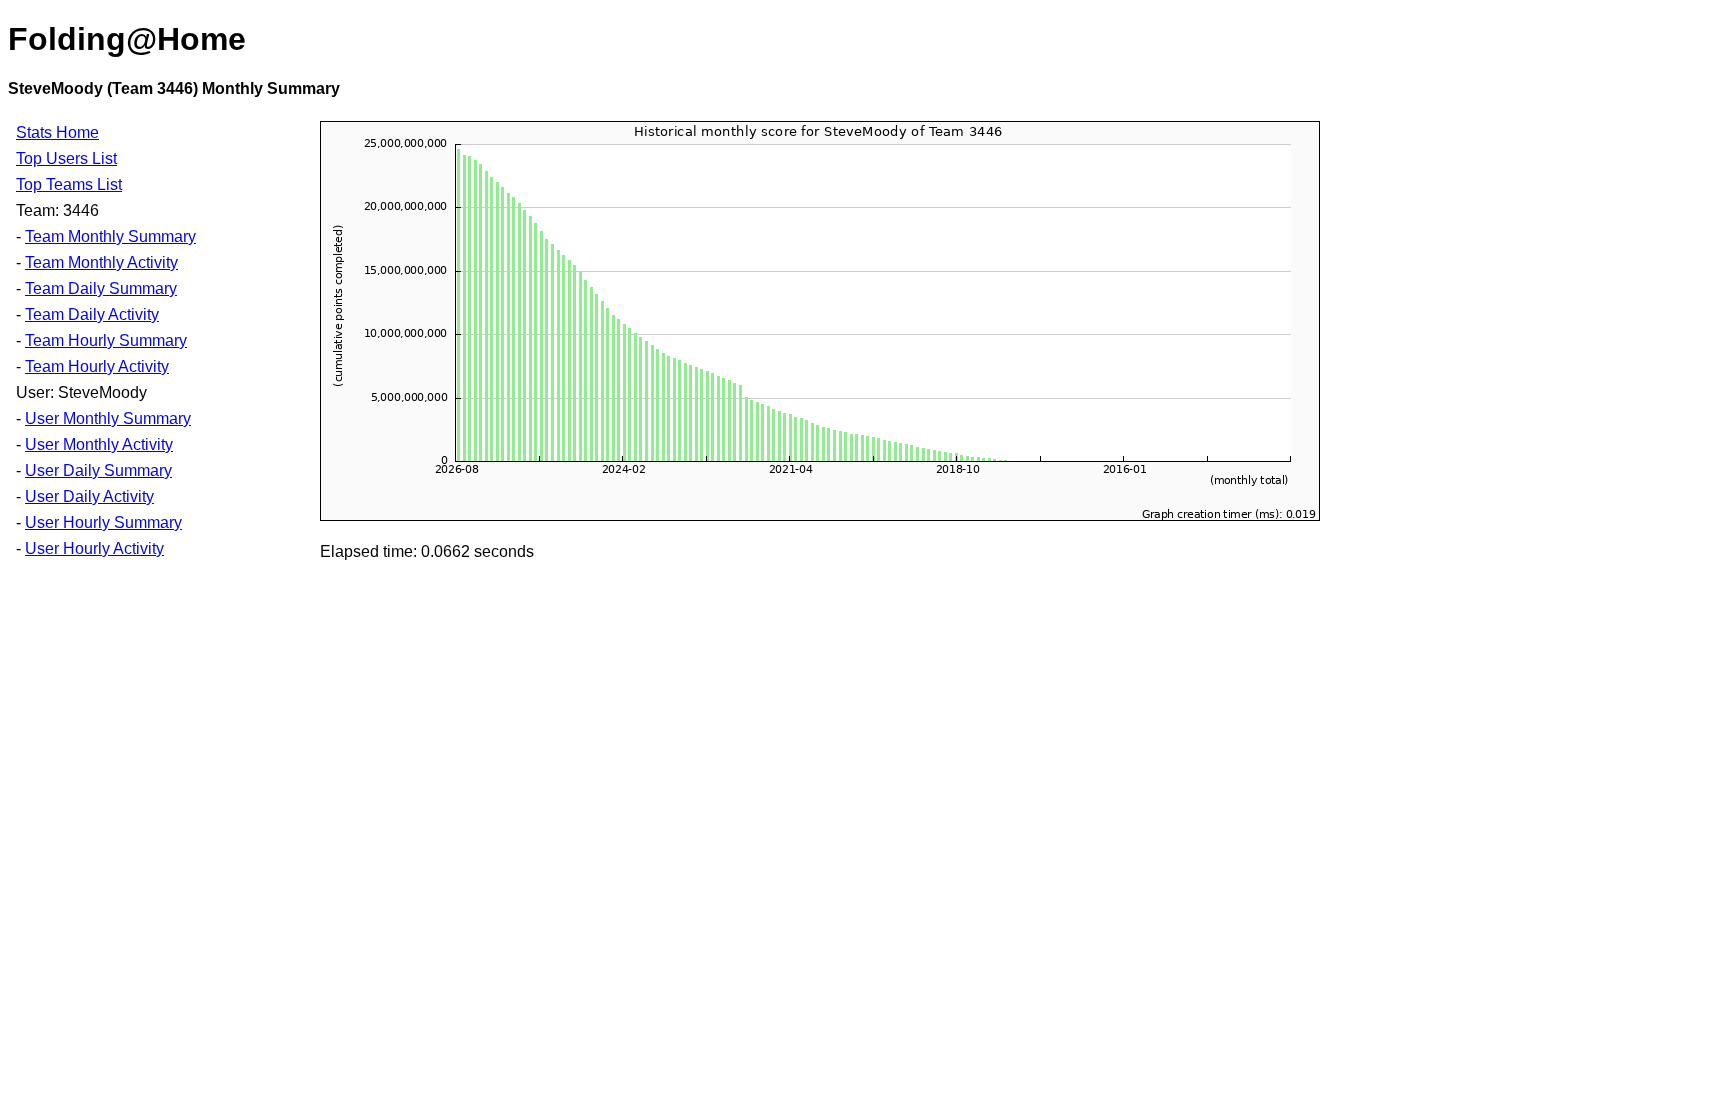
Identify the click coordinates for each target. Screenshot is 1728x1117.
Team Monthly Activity (101, 262)
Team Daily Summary (101, 288)
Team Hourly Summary (106, 340)
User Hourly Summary (103, 522)
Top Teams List (69, 184)
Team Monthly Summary (110, 236)
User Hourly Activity (94, 548)
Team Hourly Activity (97, 366)
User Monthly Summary (108, 418)
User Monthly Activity (99, 444)
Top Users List (66, 158)
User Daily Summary (98, 470)
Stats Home (57, 132)
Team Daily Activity (92, 314)
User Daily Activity (89, 496)
